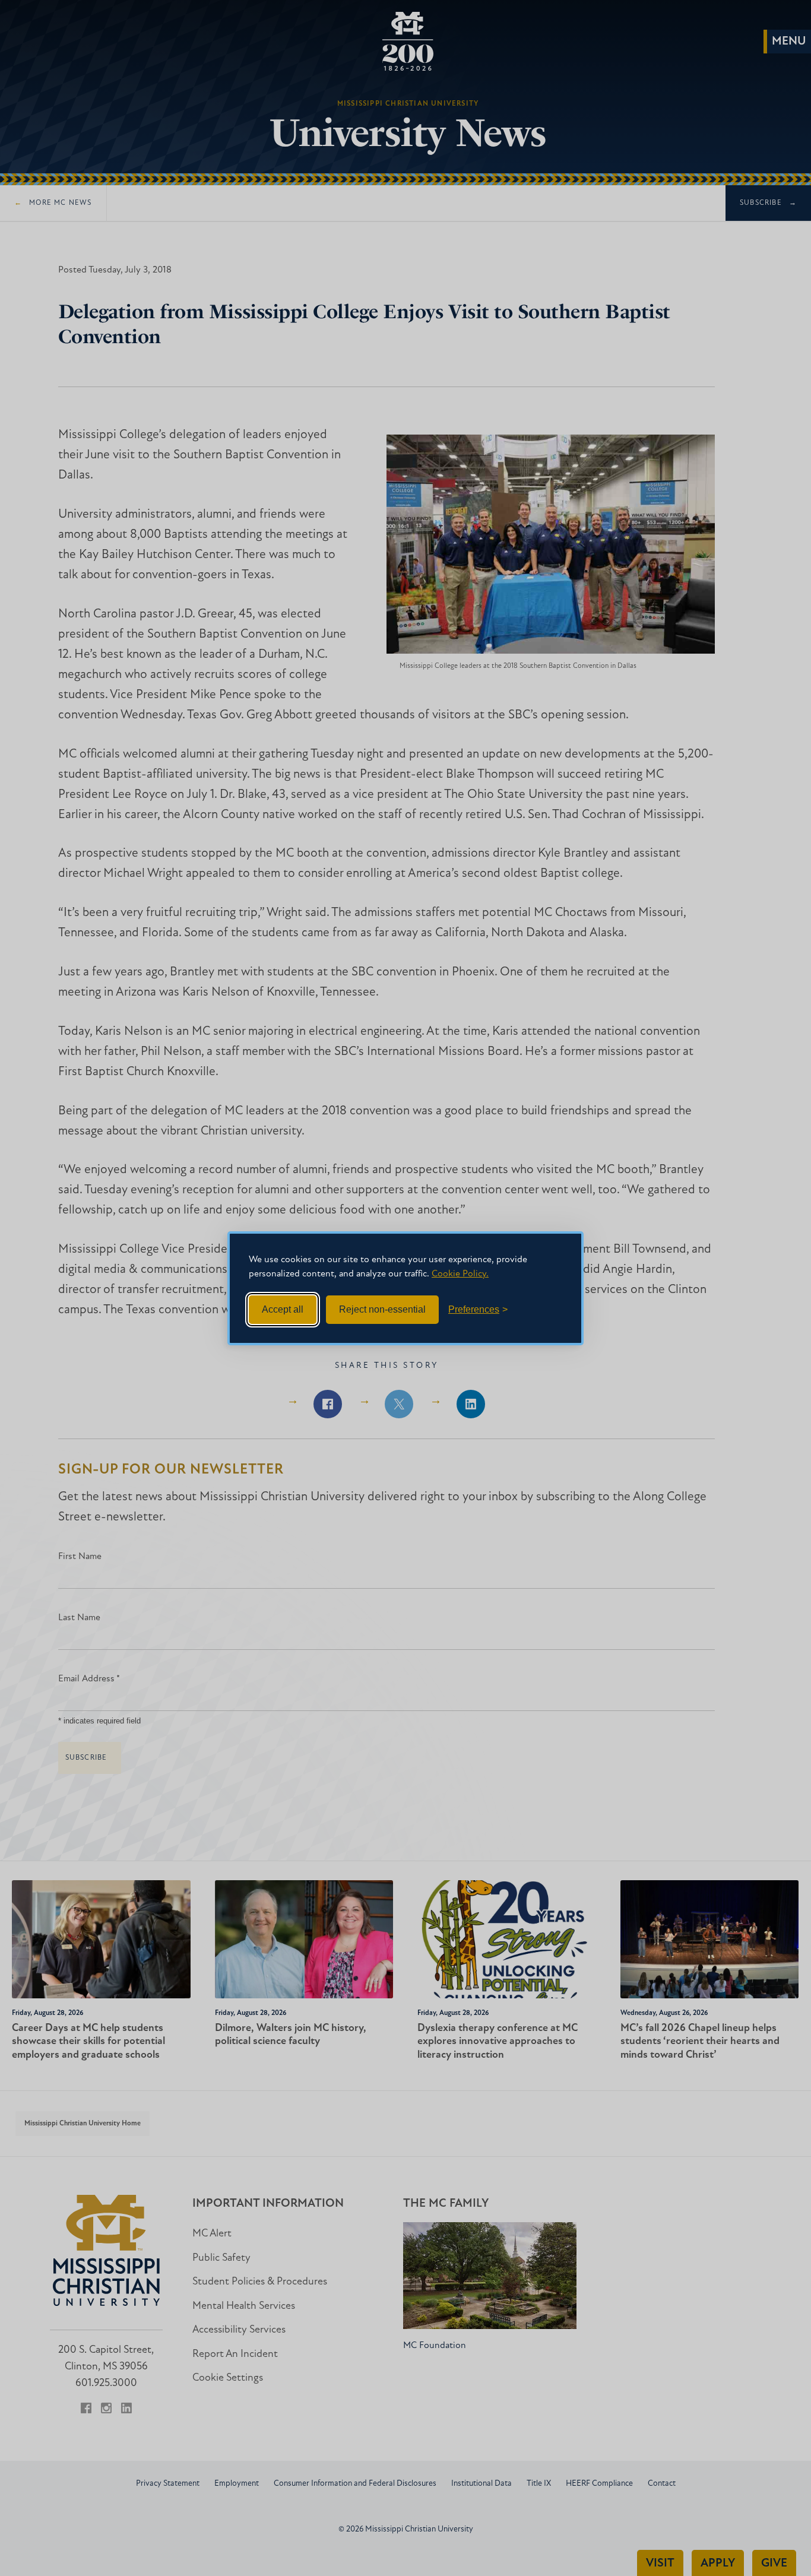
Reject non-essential (382, 1309)
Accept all (283, 1309)
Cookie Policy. (460, 1274)
